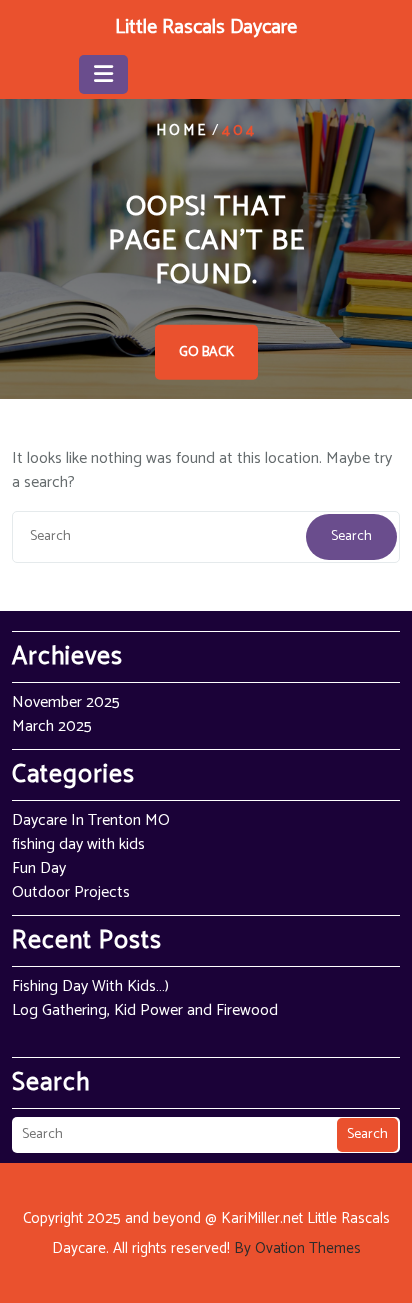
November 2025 (66, 702)
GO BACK (206, 352)
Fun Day (39, 868)
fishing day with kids (78, 844)
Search (351, 536)
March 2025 (52, 726)
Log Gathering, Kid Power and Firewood (145, 1010)
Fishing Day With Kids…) (90, 986)
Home (182, 130)
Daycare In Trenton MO (91, 820)
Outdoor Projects (71, 892)
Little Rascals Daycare (206, 27)
